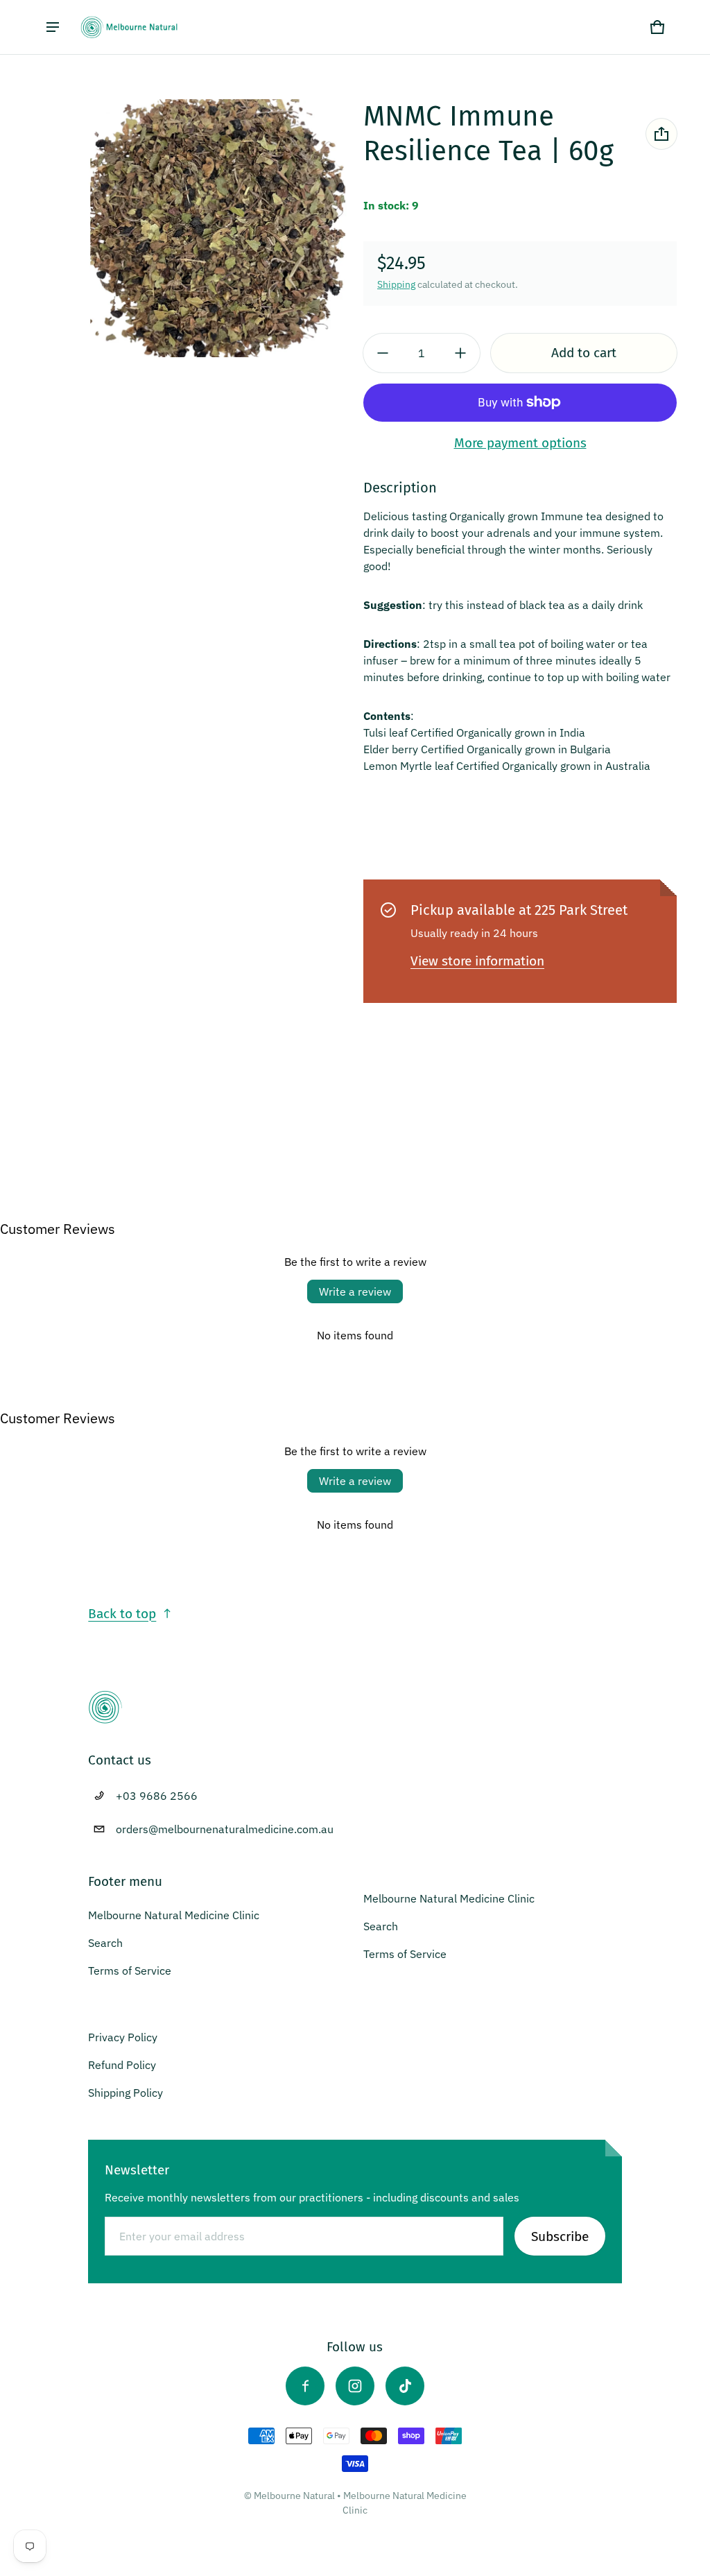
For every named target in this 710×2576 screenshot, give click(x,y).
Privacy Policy (123, 2037)
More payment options (520, 443)
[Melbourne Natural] (129, 27)
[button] (657, 27)
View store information (477, 961)
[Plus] (460, 353)
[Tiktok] (405, 2386)
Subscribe (560, 2236)
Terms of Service (130, 1970)
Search (105, 1943)
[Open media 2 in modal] (218, 228)
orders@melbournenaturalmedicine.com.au (225, 1829)
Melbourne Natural (294, 2496)
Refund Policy (122, 2065)
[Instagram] (355, 2386)
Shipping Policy (125, 2093)
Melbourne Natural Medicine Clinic (174, 1915)
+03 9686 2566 (157, 1796)
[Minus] (383, 353)
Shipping (396, 284)
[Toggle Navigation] (53, 27)
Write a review (355, 1291)
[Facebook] (305, 2386)
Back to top (122, 1614)
